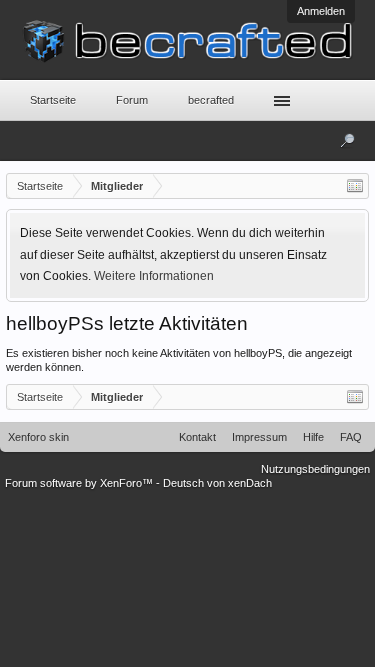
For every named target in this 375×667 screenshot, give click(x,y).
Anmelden (321, 11)
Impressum (259, 437)
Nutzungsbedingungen (315, 469)
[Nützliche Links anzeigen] (355, 186)
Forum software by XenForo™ (80, 483)
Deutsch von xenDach (217, 483)
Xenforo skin (38, 437)
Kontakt (197, 437)
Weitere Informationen (154, 276)
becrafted (211, 100)
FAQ (351, 437)
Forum (132, 100)
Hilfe (313, 437)
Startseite (53, 100)
